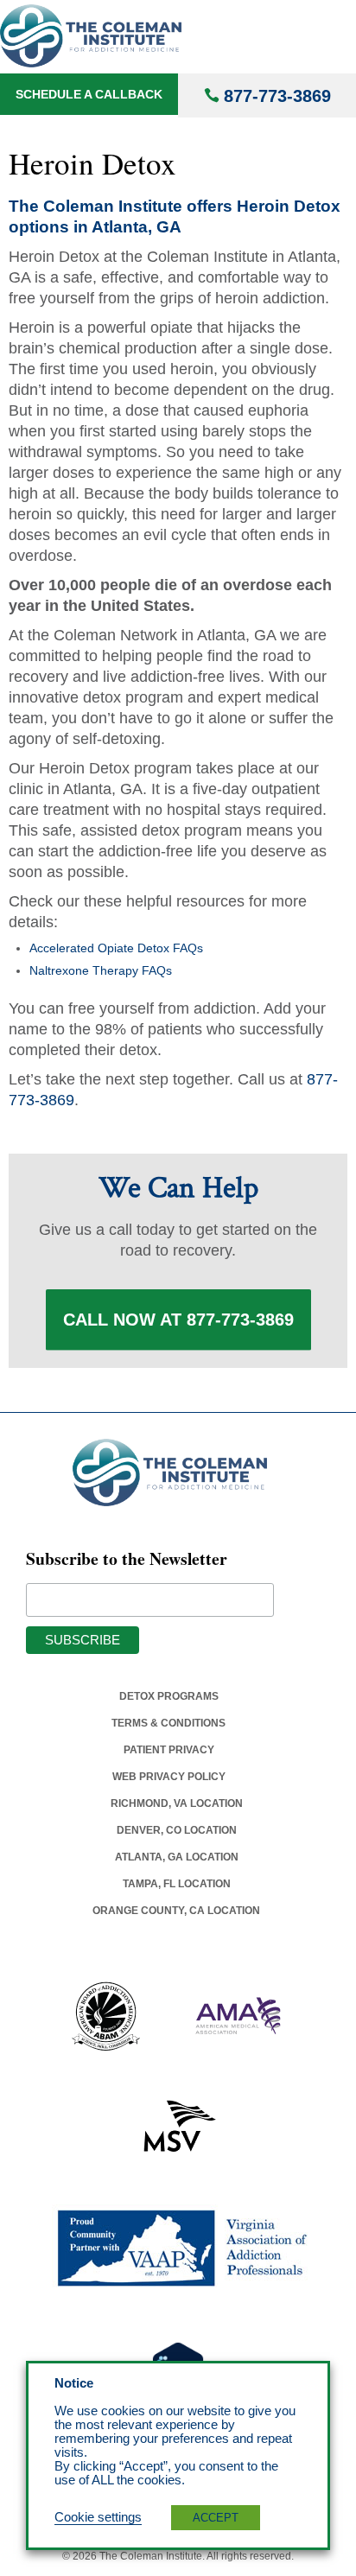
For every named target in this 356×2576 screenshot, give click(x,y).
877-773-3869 (277, 96)
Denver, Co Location (177, 1830)
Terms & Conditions (168, 1723)
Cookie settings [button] (98, 2517)
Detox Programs (169, 1696)
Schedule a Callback (89, 94)
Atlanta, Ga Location (177, 1857)
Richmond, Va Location (177, 1803)
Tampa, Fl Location (177, 1884)
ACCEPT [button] (216, 2518)
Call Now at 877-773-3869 (178, 1320)
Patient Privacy (169, 1750)
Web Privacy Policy (169, 1777)
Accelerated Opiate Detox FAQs (116, 948)
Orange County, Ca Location (176, 1911)
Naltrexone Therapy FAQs (101, 970)
